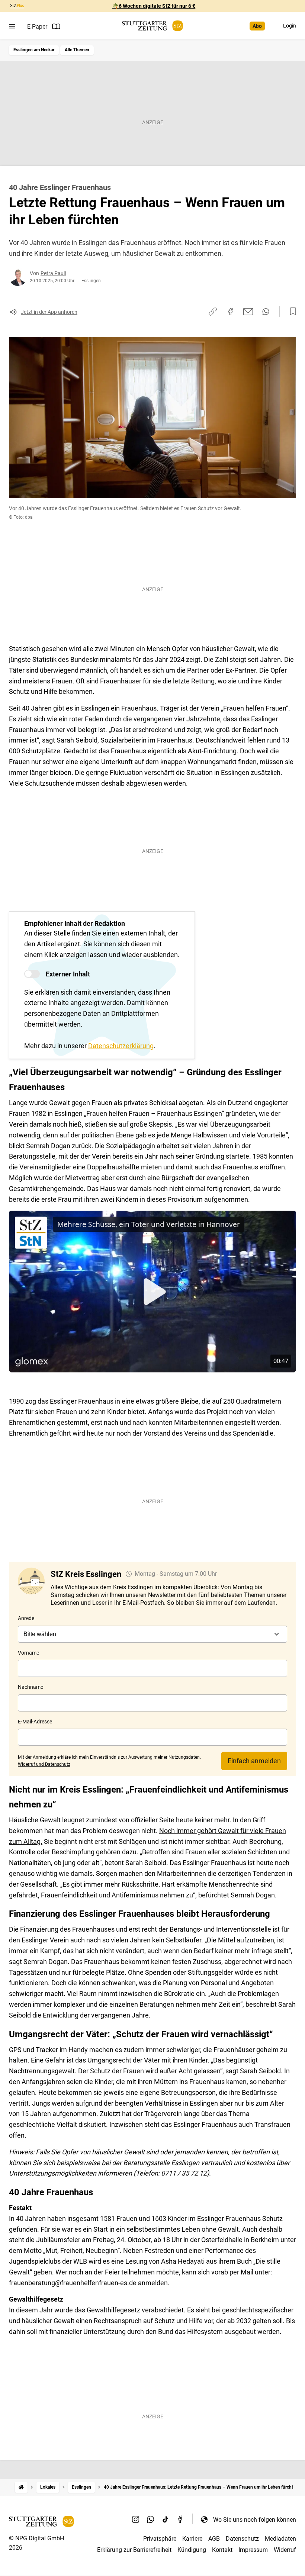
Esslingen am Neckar (34, 50)
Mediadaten (280, 2539)
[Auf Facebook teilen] (231, 312)
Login (290, 26)
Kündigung (192, 2550)
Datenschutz (242, 2539)
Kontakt (222, 2550)
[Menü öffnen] (12, 26)
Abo (257, 26)
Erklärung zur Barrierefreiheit (134, 2550)
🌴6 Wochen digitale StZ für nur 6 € (154, 6)
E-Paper (37, 27)
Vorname (28, 1653)
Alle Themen (77, 50)
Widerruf (285, 2550)
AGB (214, 2539)
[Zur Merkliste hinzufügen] (291, 312)
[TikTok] (166, 2519)
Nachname (30, 1687)
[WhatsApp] (151, 2519)
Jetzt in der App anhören (49, 312)
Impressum (253, 2550)
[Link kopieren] (213, 312)
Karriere (192, 2539)
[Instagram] (136, 2519)
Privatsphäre (160, 2539)
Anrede (26, 1618)
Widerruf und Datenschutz (44, 1764)
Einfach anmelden (254, 1761)
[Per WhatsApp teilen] (266, 312)
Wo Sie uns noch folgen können (255, 2520)
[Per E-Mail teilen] (248, 312)
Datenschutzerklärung (121, 1046)
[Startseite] (21, 2487)
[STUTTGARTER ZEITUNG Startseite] (152, 26)
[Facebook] (180, 2519)
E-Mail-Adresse (35, 1722)
